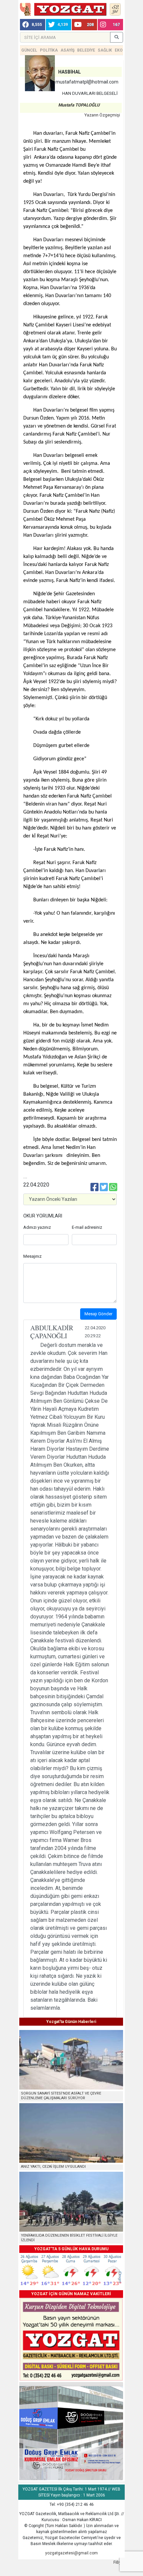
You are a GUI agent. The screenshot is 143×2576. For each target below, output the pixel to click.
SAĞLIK (105, 50)
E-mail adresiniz (87, 1227)
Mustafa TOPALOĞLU (79, 105)
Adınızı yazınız (37, 1227)
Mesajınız (32, 1256)
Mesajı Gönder (98, 1314)
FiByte (119, 2562)
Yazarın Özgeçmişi (102, 115)
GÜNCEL (29, 50)
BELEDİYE (86, 50)
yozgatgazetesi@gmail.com (71, 2553)
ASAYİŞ (68, 50)
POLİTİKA (49, 50)
